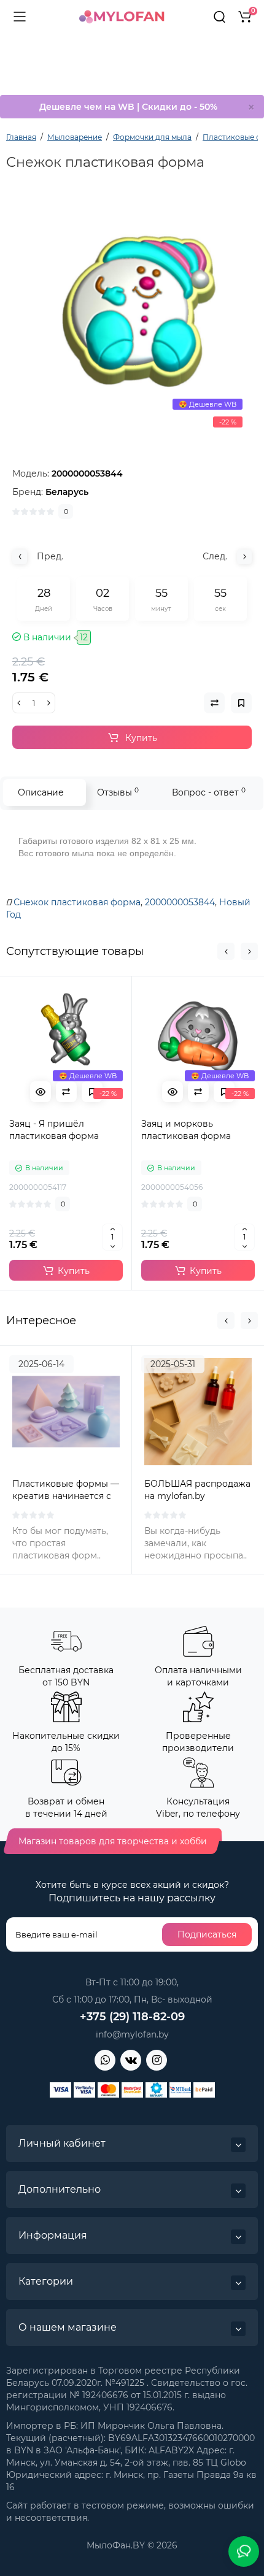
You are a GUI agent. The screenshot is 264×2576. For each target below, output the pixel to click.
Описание (41, 792)
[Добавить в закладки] (92, 1092)
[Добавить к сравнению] (66, 1092)
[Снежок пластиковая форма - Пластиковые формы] (132, 314)
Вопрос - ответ (209, 792)
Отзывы (118, 792)
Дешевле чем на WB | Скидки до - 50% (128, 107)
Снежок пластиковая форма (77, 902)
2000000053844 (180, 902)
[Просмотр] (41, 1092)
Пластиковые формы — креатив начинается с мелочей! (66, 1496)
